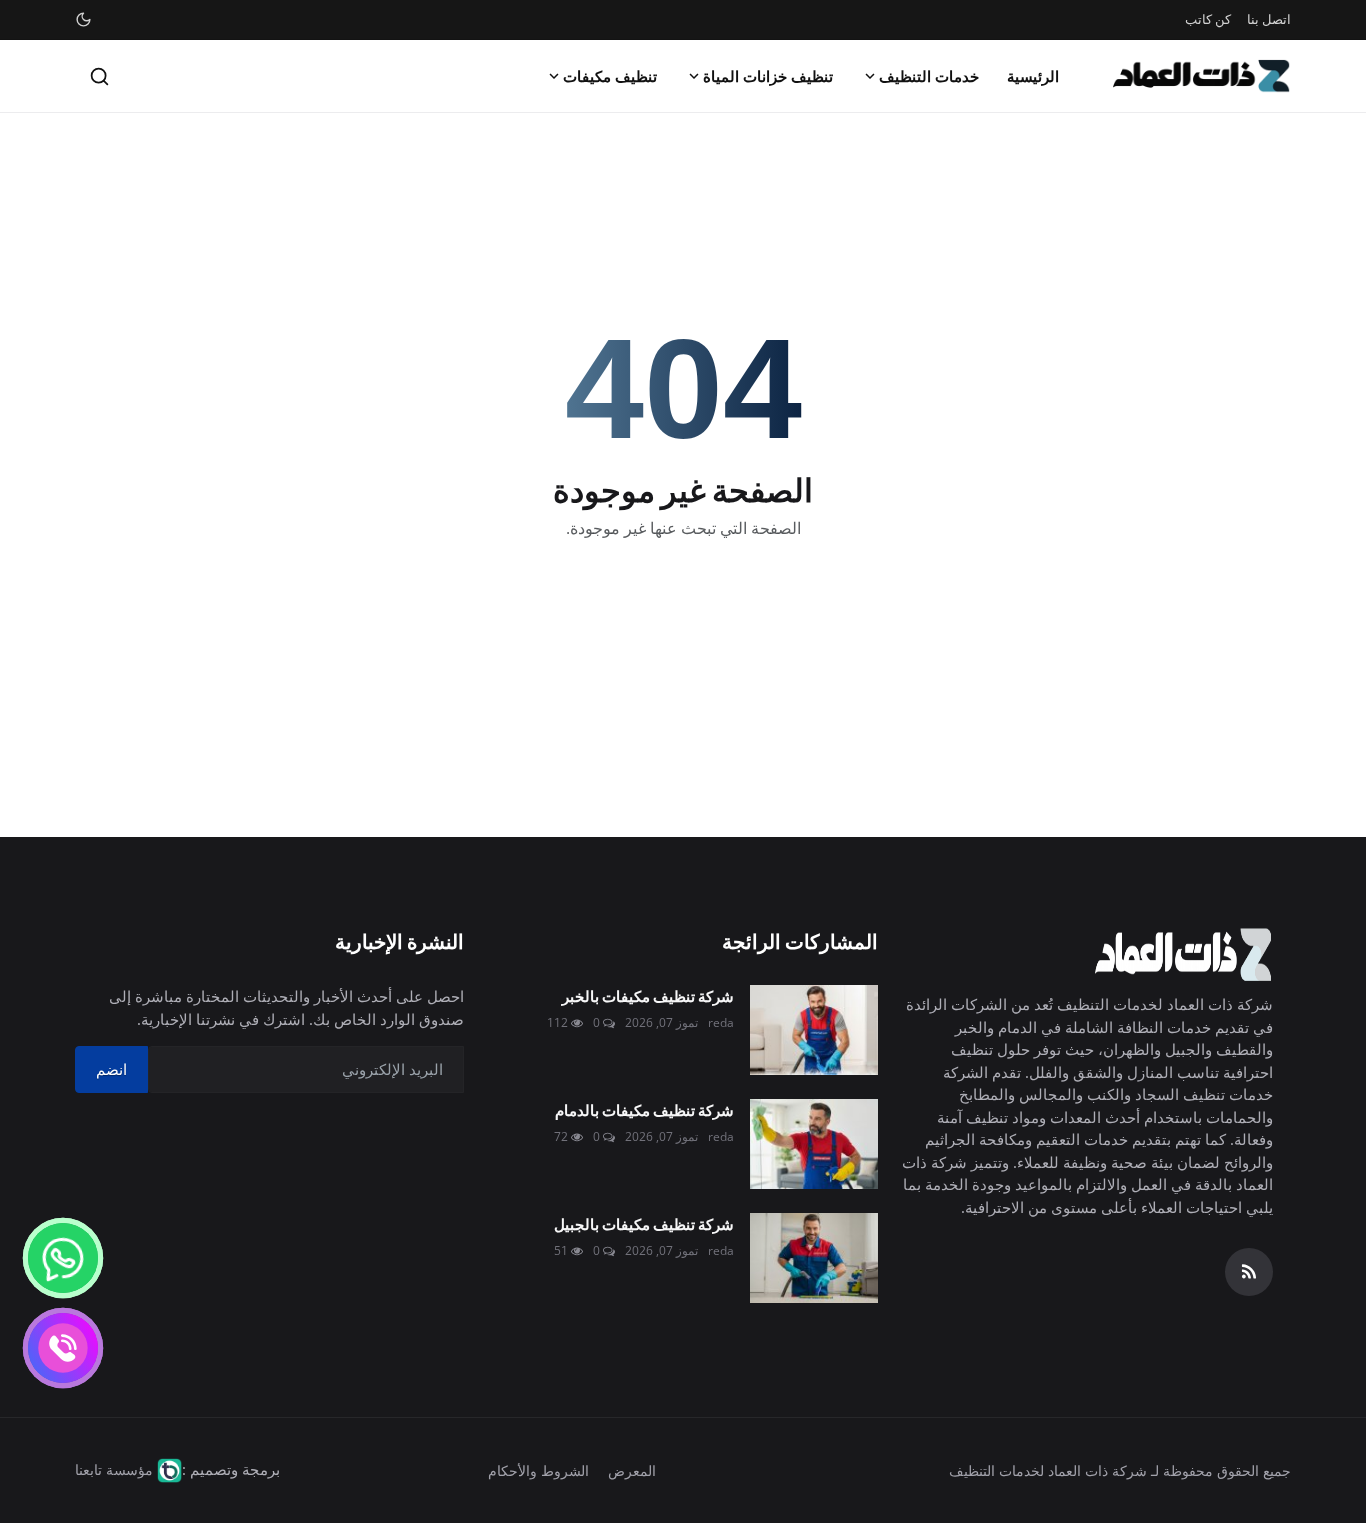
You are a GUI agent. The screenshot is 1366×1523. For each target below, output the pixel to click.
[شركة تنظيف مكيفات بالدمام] (814, 1144)
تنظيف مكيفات (610, 76)
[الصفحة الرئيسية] (1202, 76)
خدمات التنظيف (929, 76)
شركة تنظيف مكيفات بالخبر (647, 995)
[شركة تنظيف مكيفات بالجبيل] (814, 1258)
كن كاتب (1208, 19)
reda (721, 1022)
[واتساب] (63, 1258)
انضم (111, 1069)
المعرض (632, 1470)
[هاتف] (63, 1348)
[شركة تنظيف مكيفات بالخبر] (814, 1030)
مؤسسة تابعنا (114, 1469)
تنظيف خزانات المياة (768, 76)
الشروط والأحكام (538, 1470)
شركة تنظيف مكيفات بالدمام (644, 1109)
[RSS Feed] (1249, 1272)
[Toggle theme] (83, 19)
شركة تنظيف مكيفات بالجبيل (643, 1223)
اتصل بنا (1269, 19)
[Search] (99, 76)
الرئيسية (1033, 76)
